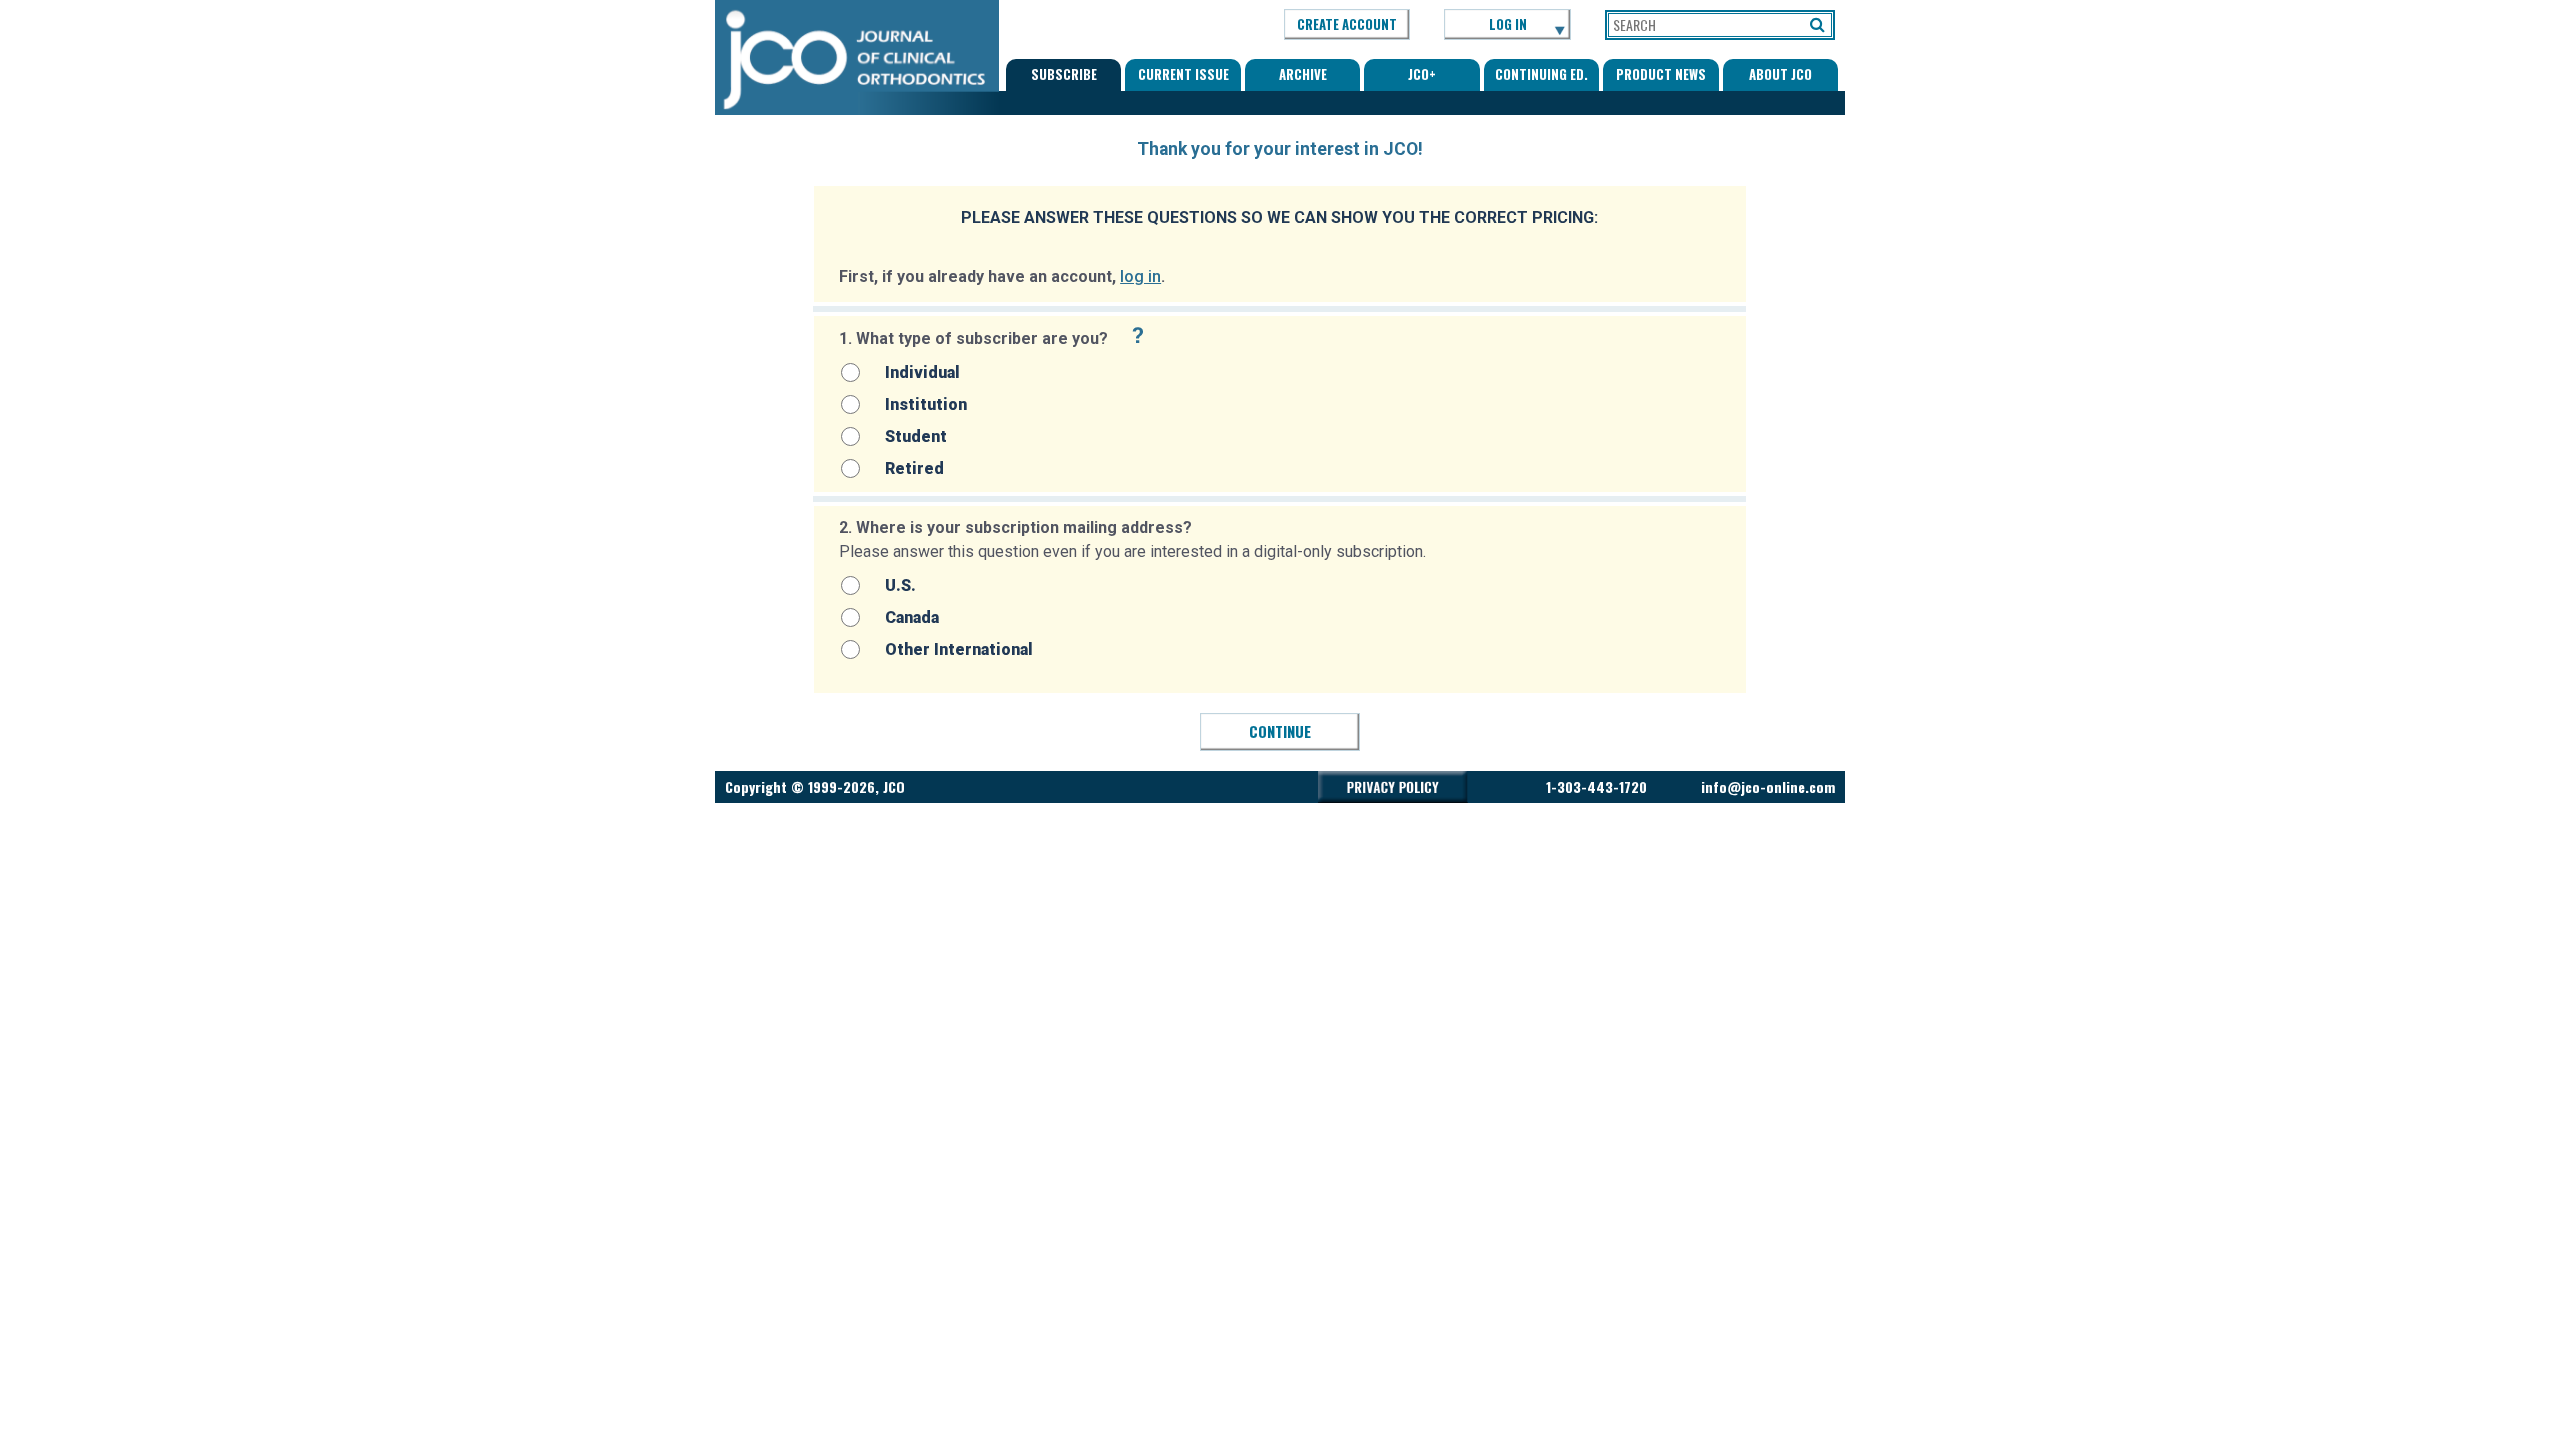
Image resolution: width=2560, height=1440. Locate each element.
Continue (1280, 731)
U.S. (900, 585)
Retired (914, 468)
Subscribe (1064, 74)
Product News (1661, 74)
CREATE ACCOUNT (1347, 24)
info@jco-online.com (1768, 786)
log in (1140, 276)
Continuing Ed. (1541, 74)
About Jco (1780, 74)
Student (916, 436)
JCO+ (1422, 74)
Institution (926, 404)
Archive (1303, 74)
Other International (959, 649)
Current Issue (1183, 74)
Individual (922, 372)
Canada (912, 617)
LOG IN (1508, 24)
